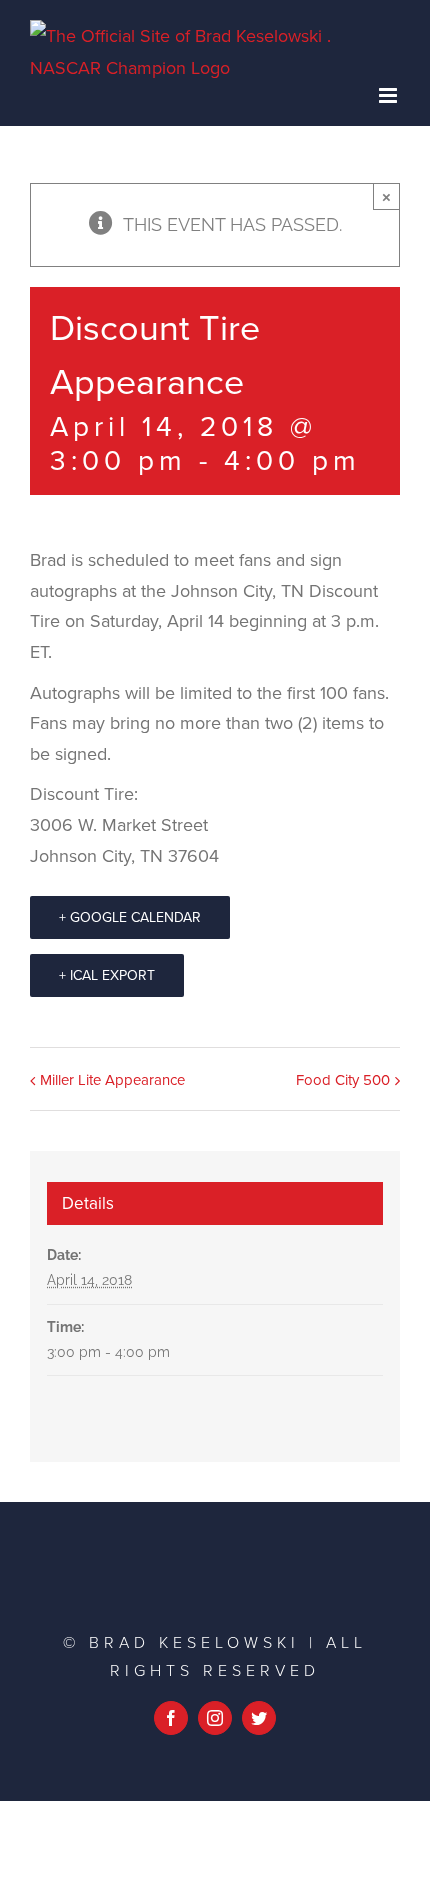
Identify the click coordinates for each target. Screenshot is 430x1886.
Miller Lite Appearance (112, 1080)
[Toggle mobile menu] (389, 95)
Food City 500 (343, 1080)
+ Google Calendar (130, 917)
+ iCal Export (107, 975)
